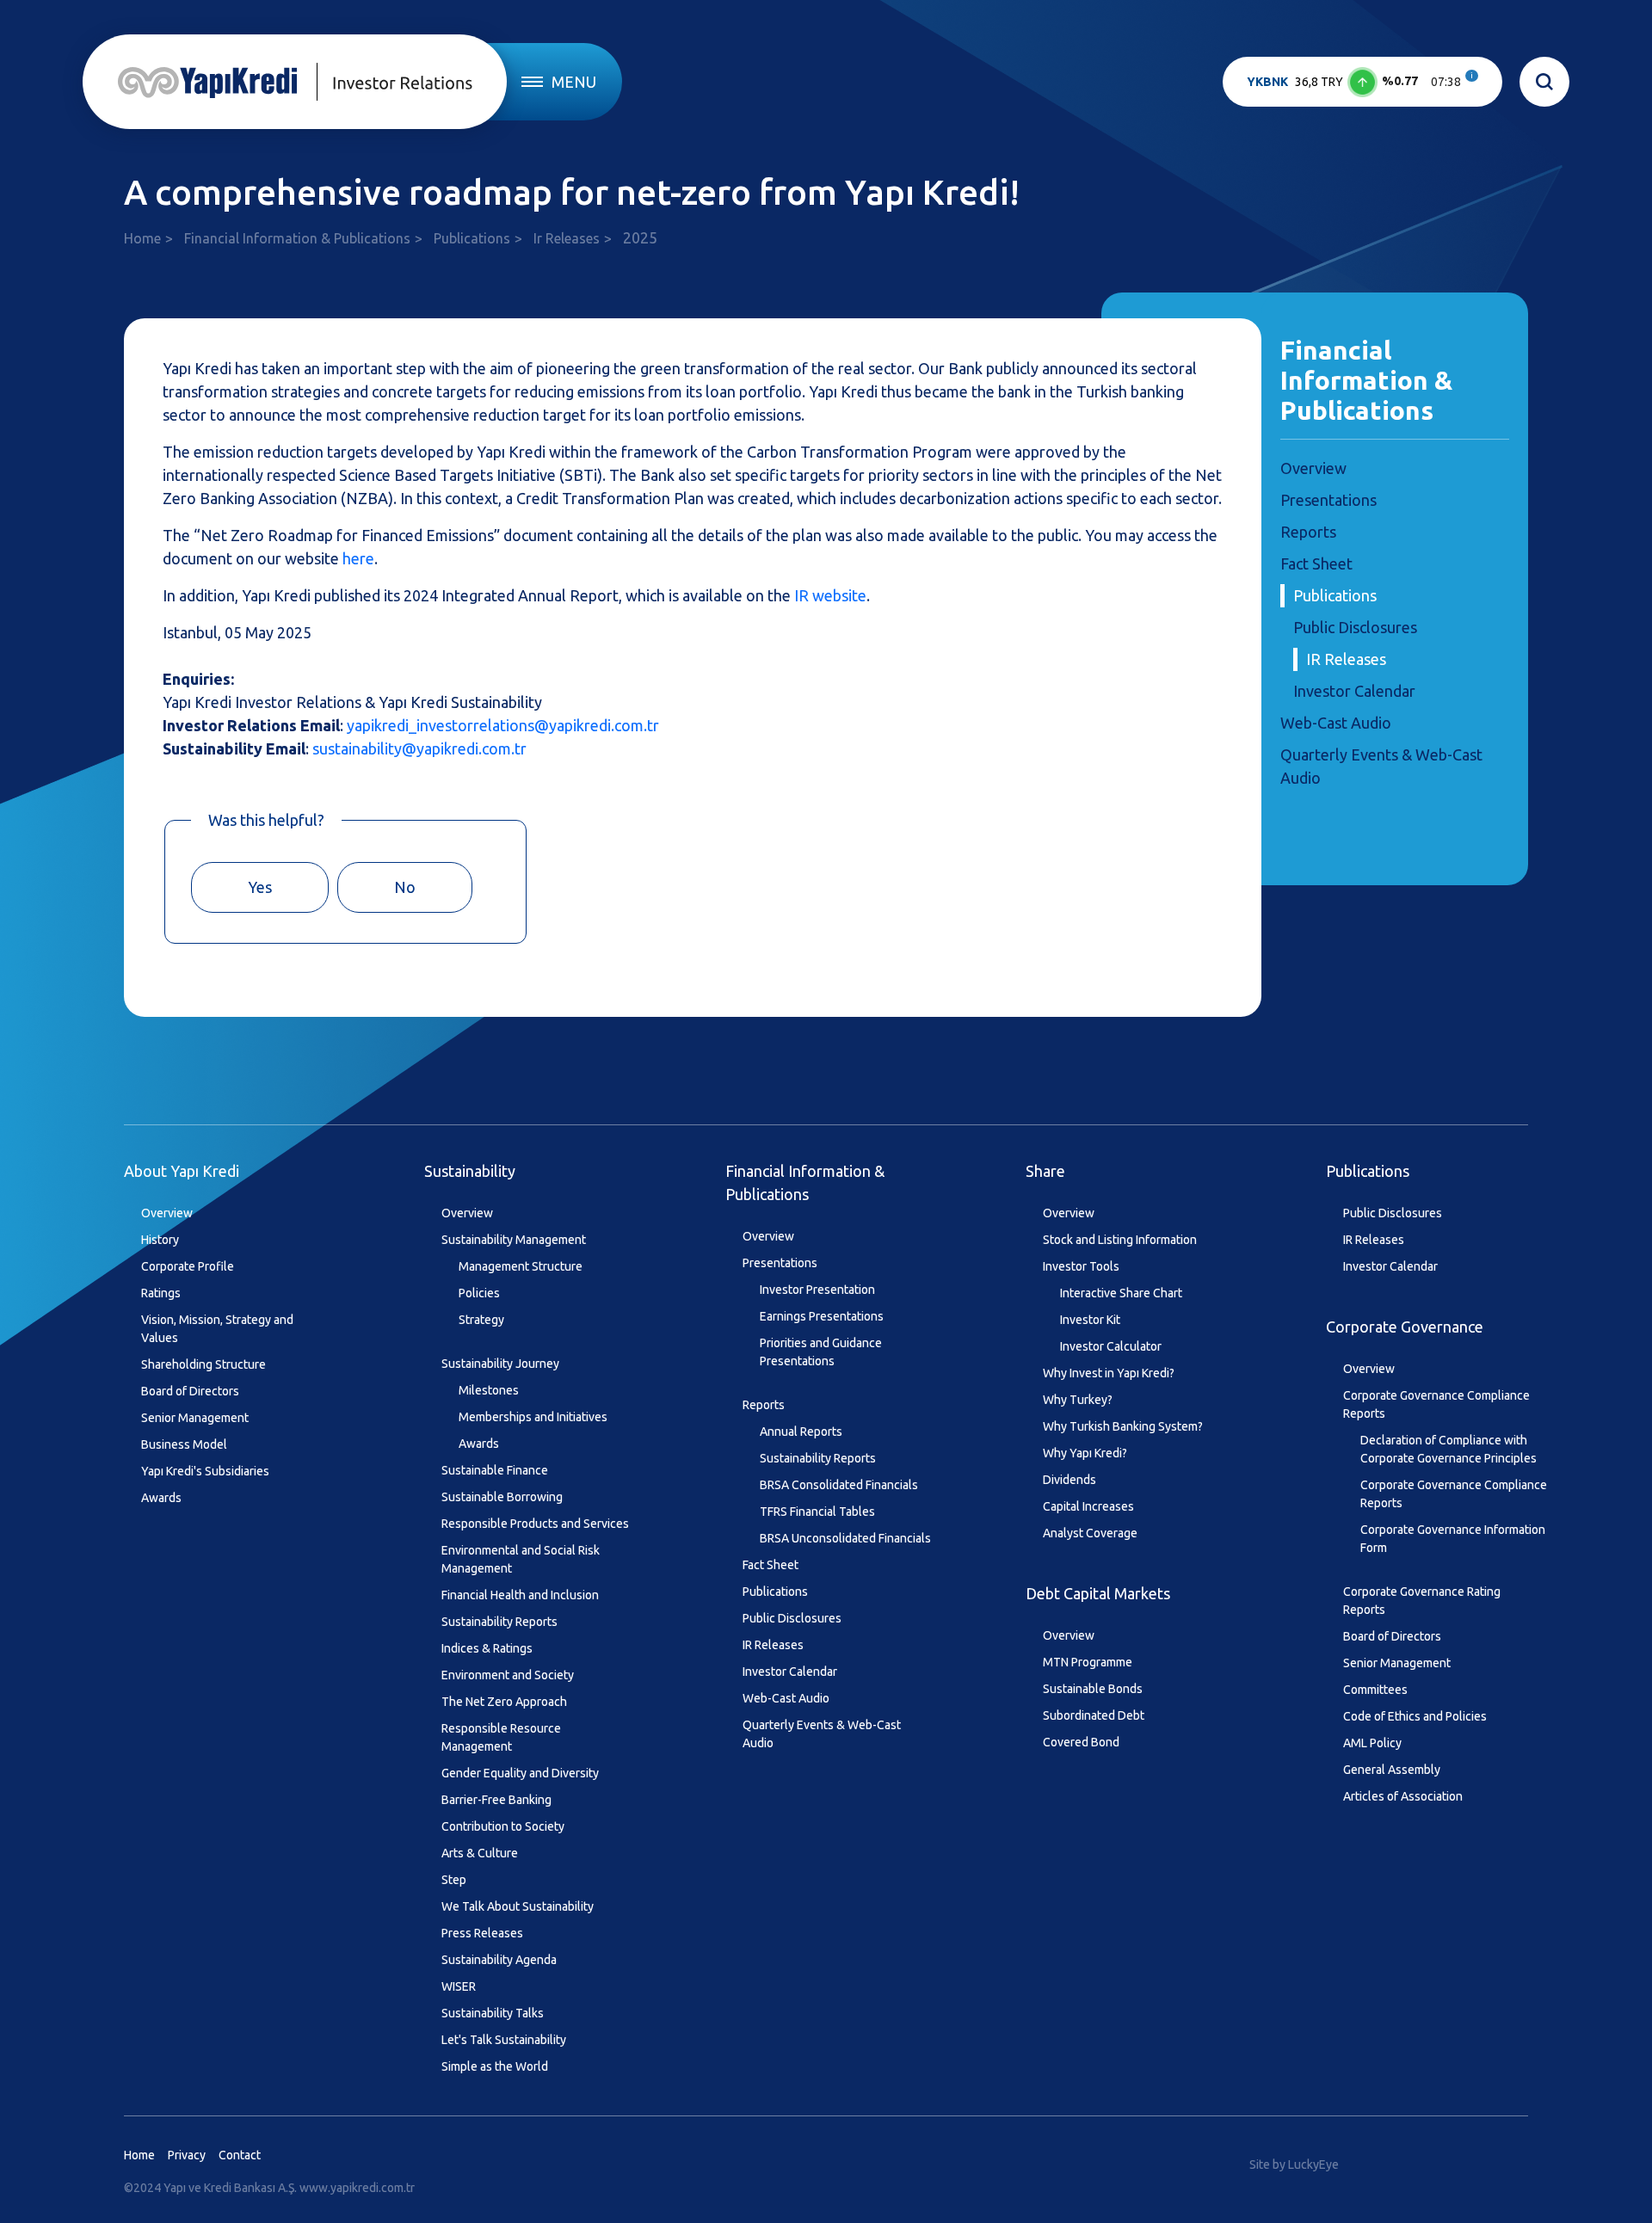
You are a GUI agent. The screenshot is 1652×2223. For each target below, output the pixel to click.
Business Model (184, 1444)
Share (1045, 1171)
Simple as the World (495, 2066)
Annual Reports (801, 1432)
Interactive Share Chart (1121, 1293)
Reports (1308, 532)
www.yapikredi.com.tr (357, 2188)
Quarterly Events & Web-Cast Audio (822, 1734)
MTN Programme (1088, 1662)
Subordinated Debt (1094, 1715)
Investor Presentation (817, 1290)
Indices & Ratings (487, 1648)
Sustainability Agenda (499, 1960)
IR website (830, 595)
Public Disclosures (1355, 627)
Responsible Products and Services (535, 1524)
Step (454, 1880)
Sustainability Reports (499, 1622)
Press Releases (482, 1933)
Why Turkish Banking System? (1123, 1426)
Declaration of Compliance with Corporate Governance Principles (1449, 1449)
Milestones (489, 1390)
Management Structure (521, 1266)
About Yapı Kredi (182, 1171)
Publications (472, 238)
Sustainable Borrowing (502, 1497)
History (160, 1240)
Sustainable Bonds (1093, 1689)
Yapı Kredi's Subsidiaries (205, 1471)
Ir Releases (567, 238)
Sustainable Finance (495, 1470)
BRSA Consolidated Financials (839, 1485)
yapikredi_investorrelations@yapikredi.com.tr (503, 725)
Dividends (1069, 1480)
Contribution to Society (503, 1826)
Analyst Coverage (1090, 1533)
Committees (1375, 1690)
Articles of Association (1403, 1796)
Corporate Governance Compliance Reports (1436, 1404)
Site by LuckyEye (1294, 2164)
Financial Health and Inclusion (520, 1595)
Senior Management (195, 1418)
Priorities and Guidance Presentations (821, 1352)
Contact (240, 2155)
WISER (459, 1986)
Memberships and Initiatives (533, 1417)
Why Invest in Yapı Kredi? (1109, 1373)
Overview (1313, 468)
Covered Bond (1081, 1742)
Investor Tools (1081, 1266)
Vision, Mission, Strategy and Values (217, 1329)
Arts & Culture (480, 1853)
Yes (260, 887)
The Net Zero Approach (504, 1702)
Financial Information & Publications (297, 238)
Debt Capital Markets (1098, 1593)
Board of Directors (190, 1391)
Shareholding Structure (203, 1364)
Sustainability (470, 1171)
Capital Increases (1088, 1506)
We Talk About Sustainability (518, 1906)
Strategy (481, 1320)
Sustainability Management (514, 1240)
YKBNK (1267, 82)
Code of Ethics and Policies (1415, 1716)
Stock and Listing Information (1120, 1240)
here (358, 558)
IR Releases (1346, 659)
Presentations (1328, 500)
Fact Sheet (1316, 563)
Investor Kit (1090, 1320)
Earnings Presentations (822, 1316)
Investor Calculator (1111, 1346)
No (405, 887)
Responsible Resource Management (501, 1737)
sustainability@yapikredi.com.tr (419, 748)
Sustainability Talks (493, 2013)
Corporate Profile (188, 1266)
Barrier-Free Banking (496, 1800)
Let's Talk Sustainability (504, 2040)
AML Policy (1372, 1743)
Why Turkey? (1078, 1400)
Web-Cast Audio (1336, 723)
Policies (479, 1293)
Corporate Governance (1405, 1327)
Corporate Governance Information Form (1453, 1539)
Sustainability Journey (500, 1364)
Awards (161, 1498)
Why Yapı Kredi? (1085, 1453)
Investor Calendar (1354, 691)
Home (142, 238)
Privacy (187, 2155)
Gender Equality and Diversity (520, 1773)
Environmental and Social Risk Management (521, 1559)
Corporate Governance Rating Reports (1422, 1601)
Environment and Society (508, 1675)
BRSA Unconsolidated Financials (845, 1538)
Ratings (161, 1293)
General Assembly (1392, 1770)
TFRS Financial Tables (817, 1512)
